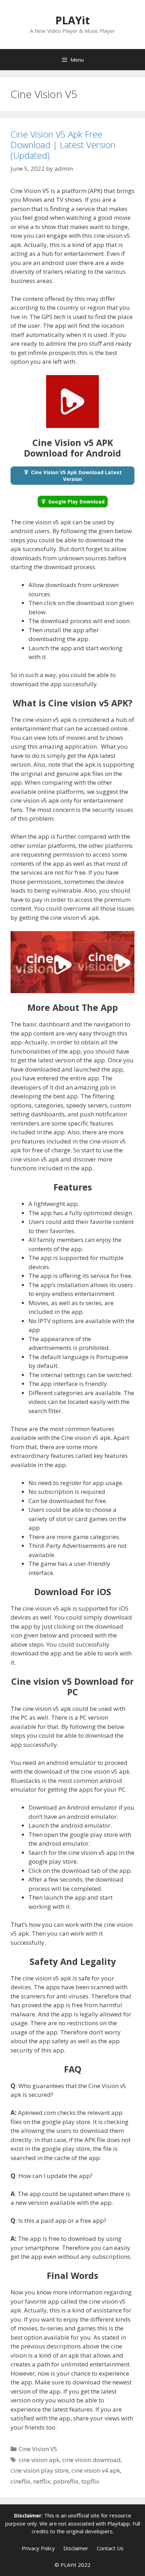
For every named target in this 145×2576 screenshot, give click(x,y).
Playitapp (119, 2523)
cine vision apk (39, 2460)
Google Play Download (76, 502)
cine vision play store (40, 2470)
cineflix (20, 2481)
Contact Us (110, 2548)
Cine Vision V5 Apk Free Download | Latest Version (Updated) (63, 145)
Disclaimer (76, 2548)
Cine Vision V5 (38, 2449)
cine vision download (92, 2460)
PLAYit (72, 20)
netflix (42, 2481)
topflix (90, 2481)
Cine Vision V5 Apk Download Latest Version (76, 476)
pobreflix (66, 2481)
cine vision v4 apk (96, 2470)
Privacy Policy (38, 2548)
